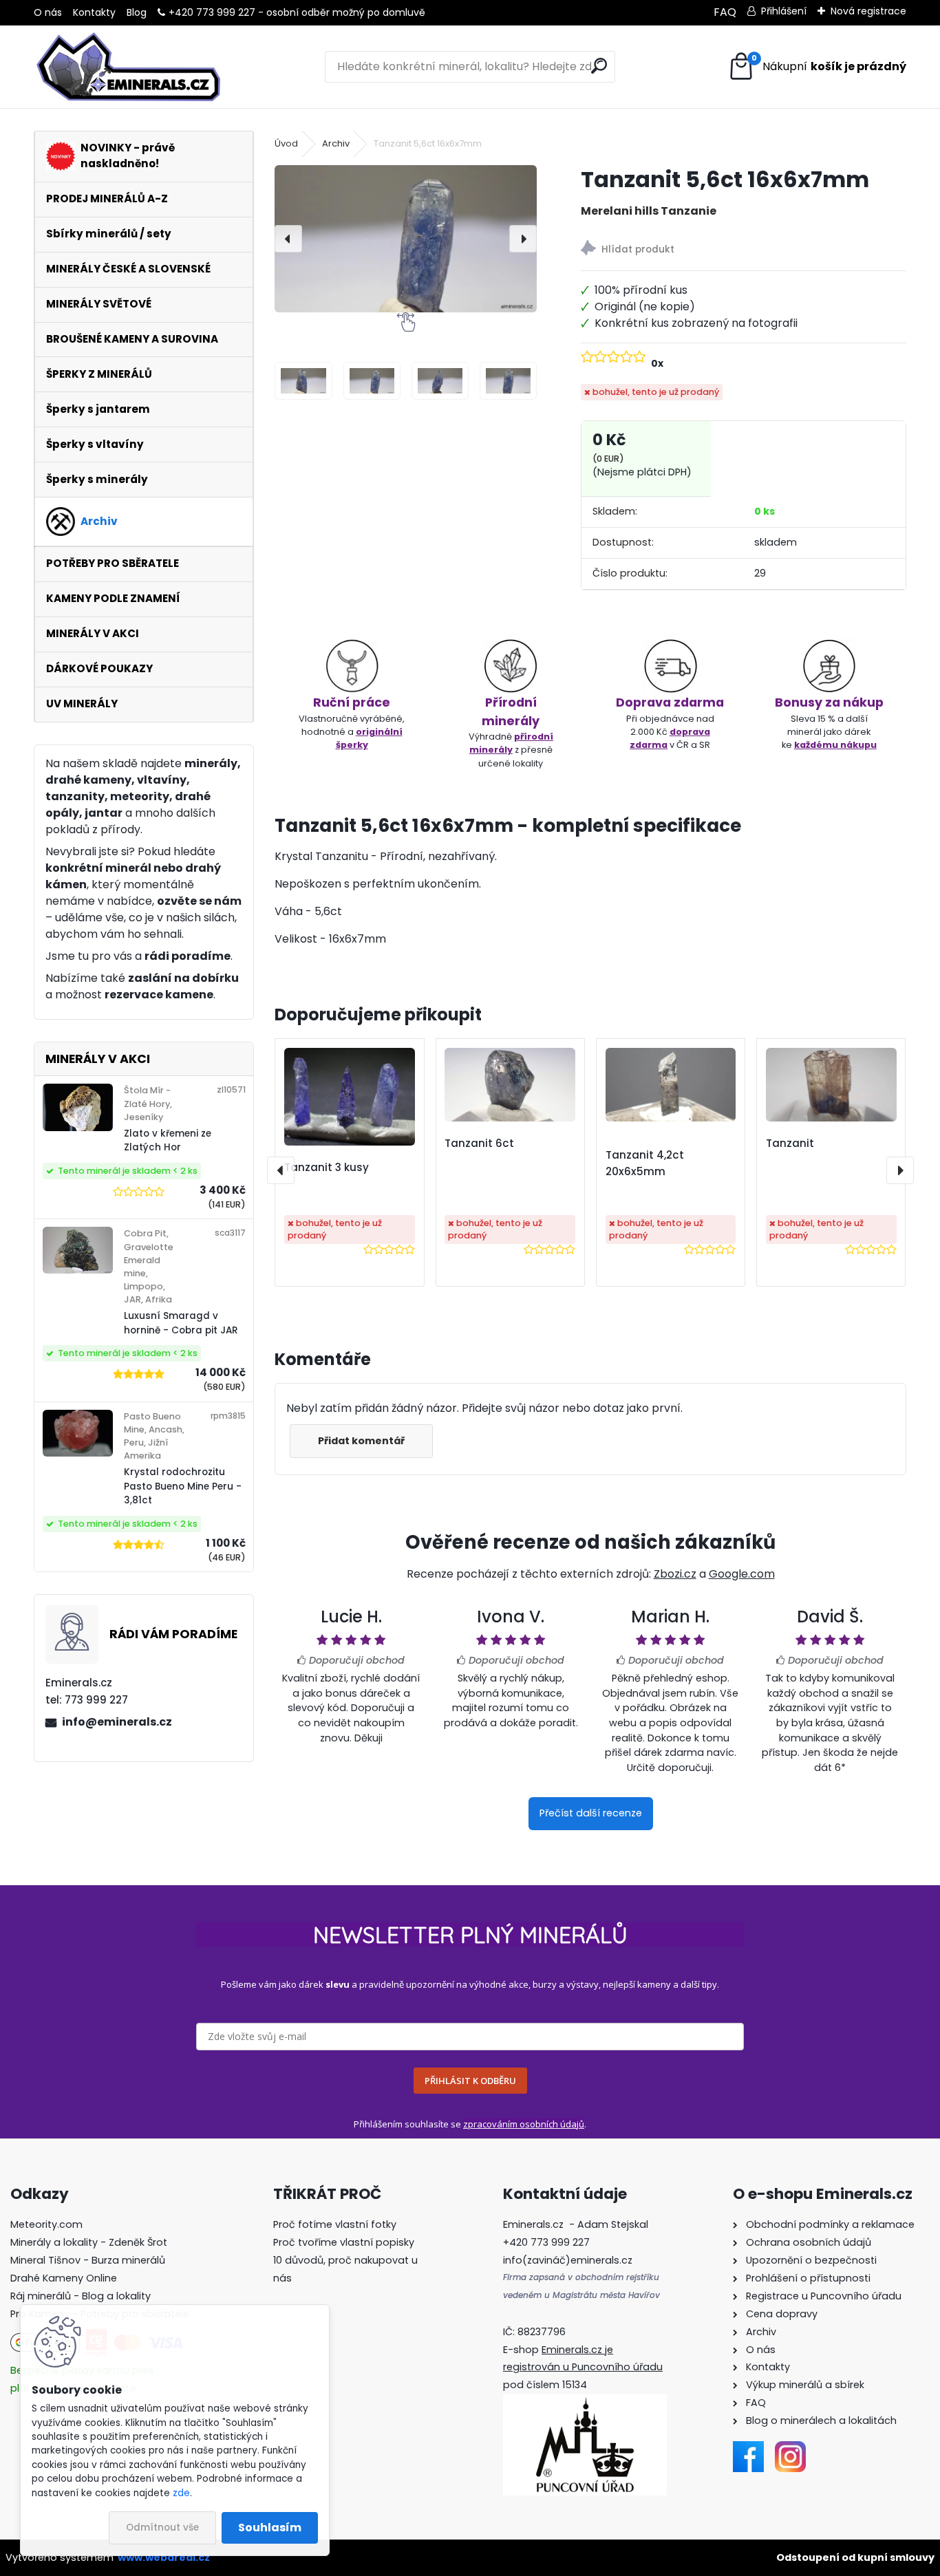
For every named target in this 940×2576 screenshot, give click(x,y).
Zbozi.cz (675, 1574)
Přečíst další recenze (591, 1813)
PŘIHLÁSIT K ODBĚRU (470, 2081)
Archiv (336, 143)
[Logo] (128, 67)
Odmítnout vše (162, 2527)
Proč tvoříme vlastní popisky (344, 2242)
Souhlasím (270, 2527)
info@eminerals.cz (117, 1722)
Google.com (742, 1574)
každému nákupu (835, 745)
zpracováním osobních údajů (524, 2124)
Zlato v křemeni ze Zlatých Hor (168, 1140)
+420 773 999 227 (212, 12)
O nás (48, 12)
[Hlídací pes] (744, 250)
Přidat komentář (361, 1441)
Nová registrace (868, 11)
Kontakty (94, 12)
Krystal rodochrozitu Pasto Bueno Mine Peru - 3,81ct (183, 1486)
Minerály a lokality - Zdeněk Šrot (89, 2242)
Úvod (286, 143)
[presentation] (288, 239)
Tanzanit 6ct (479, 1143)
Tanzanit (790, 1143)
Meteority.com (46, 2224)
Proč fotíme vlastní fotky (335, 2224)
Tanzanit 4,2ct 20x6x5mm (645, 1163)
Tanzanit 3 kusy (327, 1167)
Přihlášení (784, 11)
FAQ (725, 12)
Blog (137, 12)
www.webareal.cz (164, 2557)
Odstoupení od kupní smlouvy (855, 2557)
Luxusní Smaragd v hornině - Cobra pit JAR (181, 1323)
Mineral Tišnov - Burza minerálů (88, 2260)
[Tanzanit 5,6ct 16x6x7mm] (406, 239)
